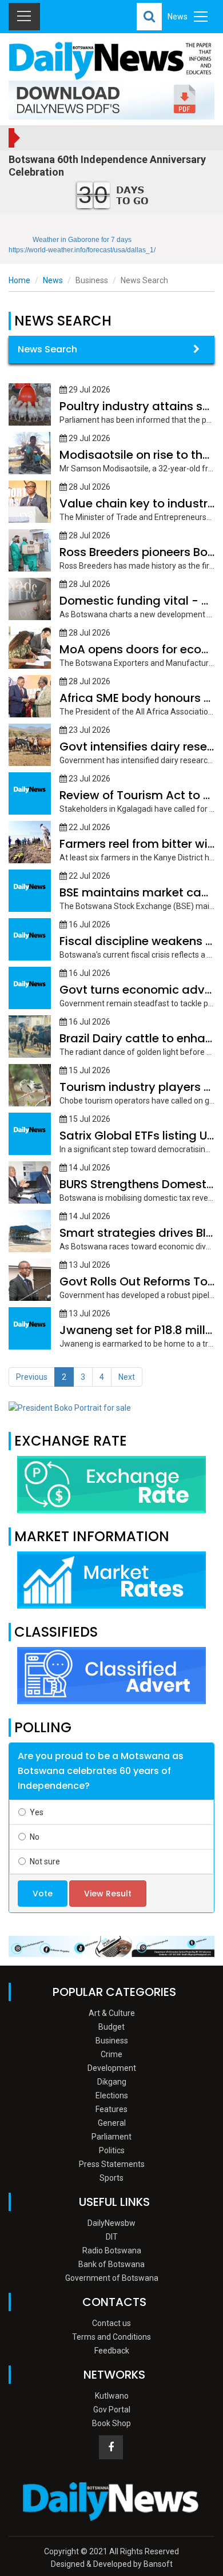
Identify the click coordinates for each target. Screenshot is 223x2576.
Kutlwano (112, 2396)
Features (111, 2109)
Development (112, 2068)
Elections (112, 2095)
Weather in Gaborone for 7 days (82, 240)
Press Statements (112, 2164)
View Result (108, 1894)
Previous (32, 1377)
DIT (112, 2237)
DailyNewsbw (111, 2223)
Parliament (111, 2137)
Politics (112, 2150)
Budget (111, 2027)
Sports (111, 2178)
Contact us (111, 2323)
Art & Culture (112, 2013)
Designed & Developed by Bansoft (112, 2564)
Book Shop (111, 2423)
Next (127, 1377)
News (53, 280)
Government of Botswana (112, 2278)
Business (112, 2041)
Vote (43, 1894)
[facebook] (111, 2447)
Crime (111, 2054)
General (112, 2123)
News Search (47, 349)
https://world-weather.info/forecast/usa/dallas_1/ (82, 250)
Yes (37, 1812)
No (35, 1837)
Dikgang (112, 2082)
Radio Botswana (112, 2250)
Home (19, 280)
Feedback (112, 2351)
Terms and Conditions (111, 2337)
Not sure (45, 1861)
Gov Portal (112, 2410)
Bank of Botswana (111, 2264)
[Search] (149, 17)
